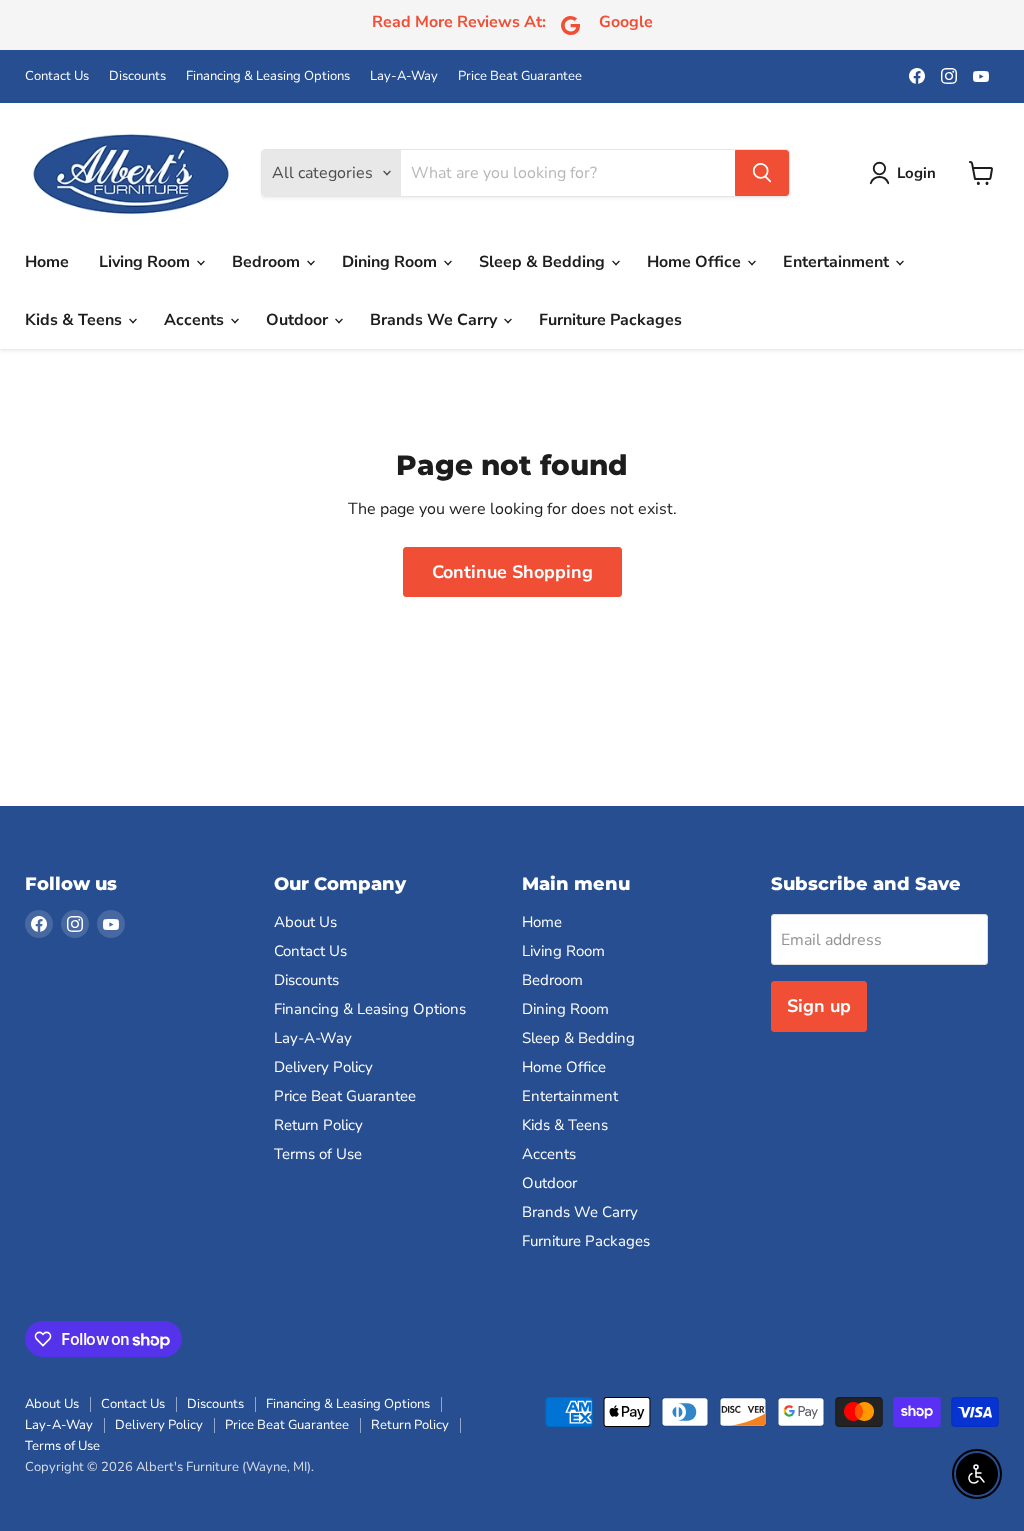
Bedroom (268, 262)
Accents (196, 320)
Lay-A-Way (404, 76)
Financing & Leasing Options (268, 76)
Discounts (137, 76)
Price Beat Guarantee (520, 76)
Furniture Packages (610, 320)
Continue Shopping (512, 572)
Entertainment (838, 262)
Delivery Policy (323, 1067)
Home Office (696, 262)
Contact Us (57, 76)
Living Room (146, 262)
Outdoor (299, 320)
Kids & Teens (75, 320)
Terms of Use (318, 1154)
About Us (305, 922)
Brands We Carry (435, 320)
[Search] (762, 173)
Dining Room (391, 262)
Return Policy (318, 1125)
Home (47, 262)
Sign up (819, 1006)
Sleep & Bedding (544, 262)
